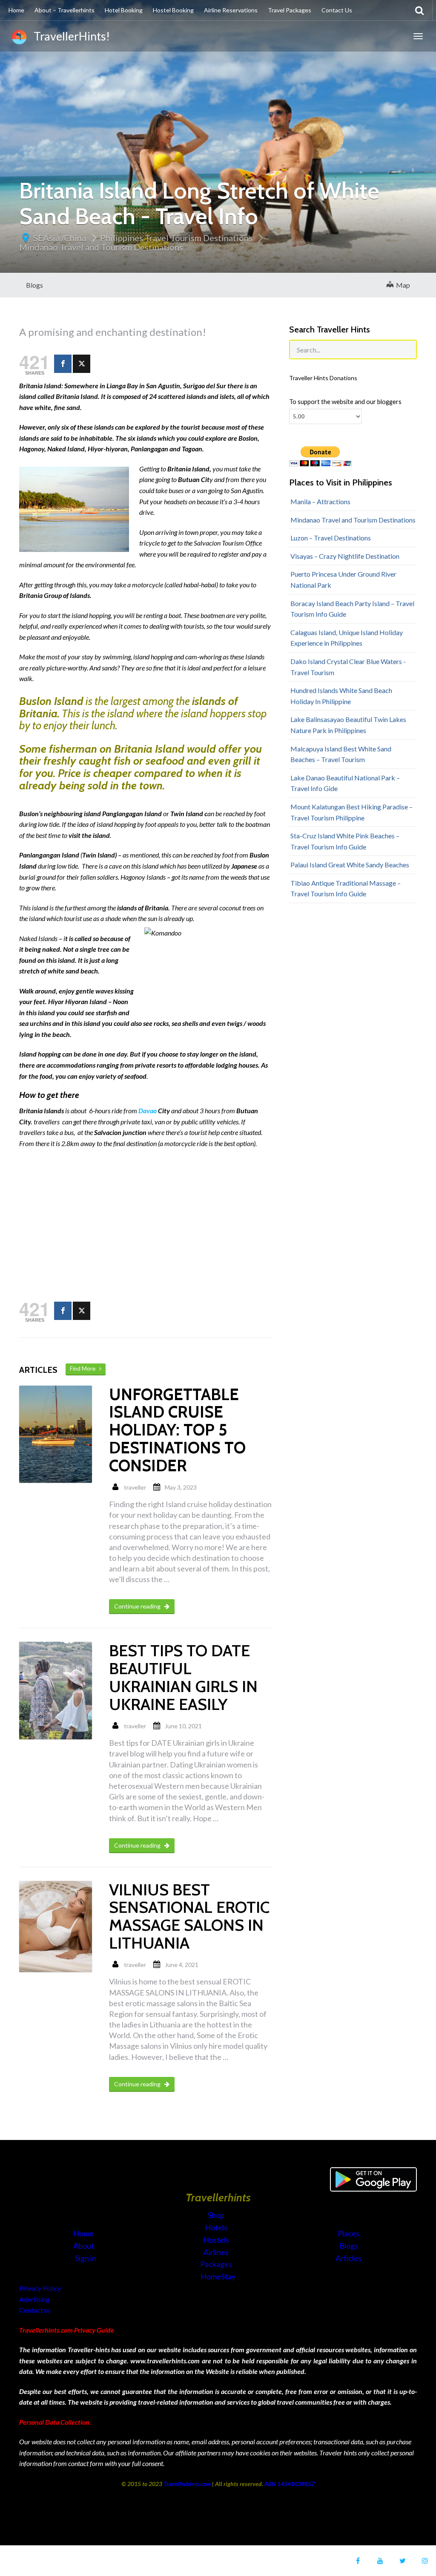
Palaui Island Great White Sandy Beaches (350, 865)
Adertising (34, 2299)
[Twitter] (82, 364)
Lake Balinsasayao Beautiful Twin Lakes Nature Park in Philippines (348, 725)
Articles (349, 2258)
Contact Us (337, 10)
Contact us (35, 2310)
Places (349, 2233)
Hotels (217, 2227)
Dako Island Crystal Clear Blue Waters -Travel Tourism (348, 667)
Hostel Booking (173, 10)
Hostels (217, 2240)
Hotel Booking (124, 10)
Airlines (217, 2252)
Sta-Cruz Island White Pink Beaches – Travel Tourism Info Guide (345, 841)
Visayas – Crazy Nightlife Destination (345, 556)
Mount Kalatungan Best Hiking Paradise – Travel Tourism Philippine (351, 812)
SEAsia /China (60, 238)
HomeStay (218, 2276)
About (84, 2246)
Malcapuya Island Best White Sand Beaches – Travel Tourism (341, 754)
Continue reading (138, 1606)
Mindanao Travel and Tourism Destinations (101, 247)
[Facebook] (63, 364)
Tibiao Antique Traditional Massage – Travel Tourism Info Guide (346, 888)
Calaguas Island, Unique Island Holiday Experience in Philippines (347, 638)
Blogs (34, 285)
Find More (85, 1369)
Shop (216, 2215)
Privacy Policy (40, 2288)
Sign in (86, 2258)
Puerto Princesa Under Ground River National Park (343, 579)
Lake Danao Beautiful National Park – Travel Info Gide (345, 783)
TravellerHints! (70, 36)
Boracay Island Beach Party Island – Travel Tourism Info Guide (352, 609)
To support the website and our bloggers (345, 402)
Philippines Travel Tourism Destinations (176, 238)
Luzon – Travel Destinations (331, 538)
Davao (148, 1110)
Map (402, 285)
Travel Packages (290, 10)
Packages (217, 2264)
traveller (135, 1487)
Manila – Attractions (320, 501)
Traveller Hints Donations (323, 378)
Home (16, 10)
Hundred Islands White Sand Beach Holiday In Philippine (341, 696)
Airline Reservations (231, 10)
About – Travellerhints (65, 10)
